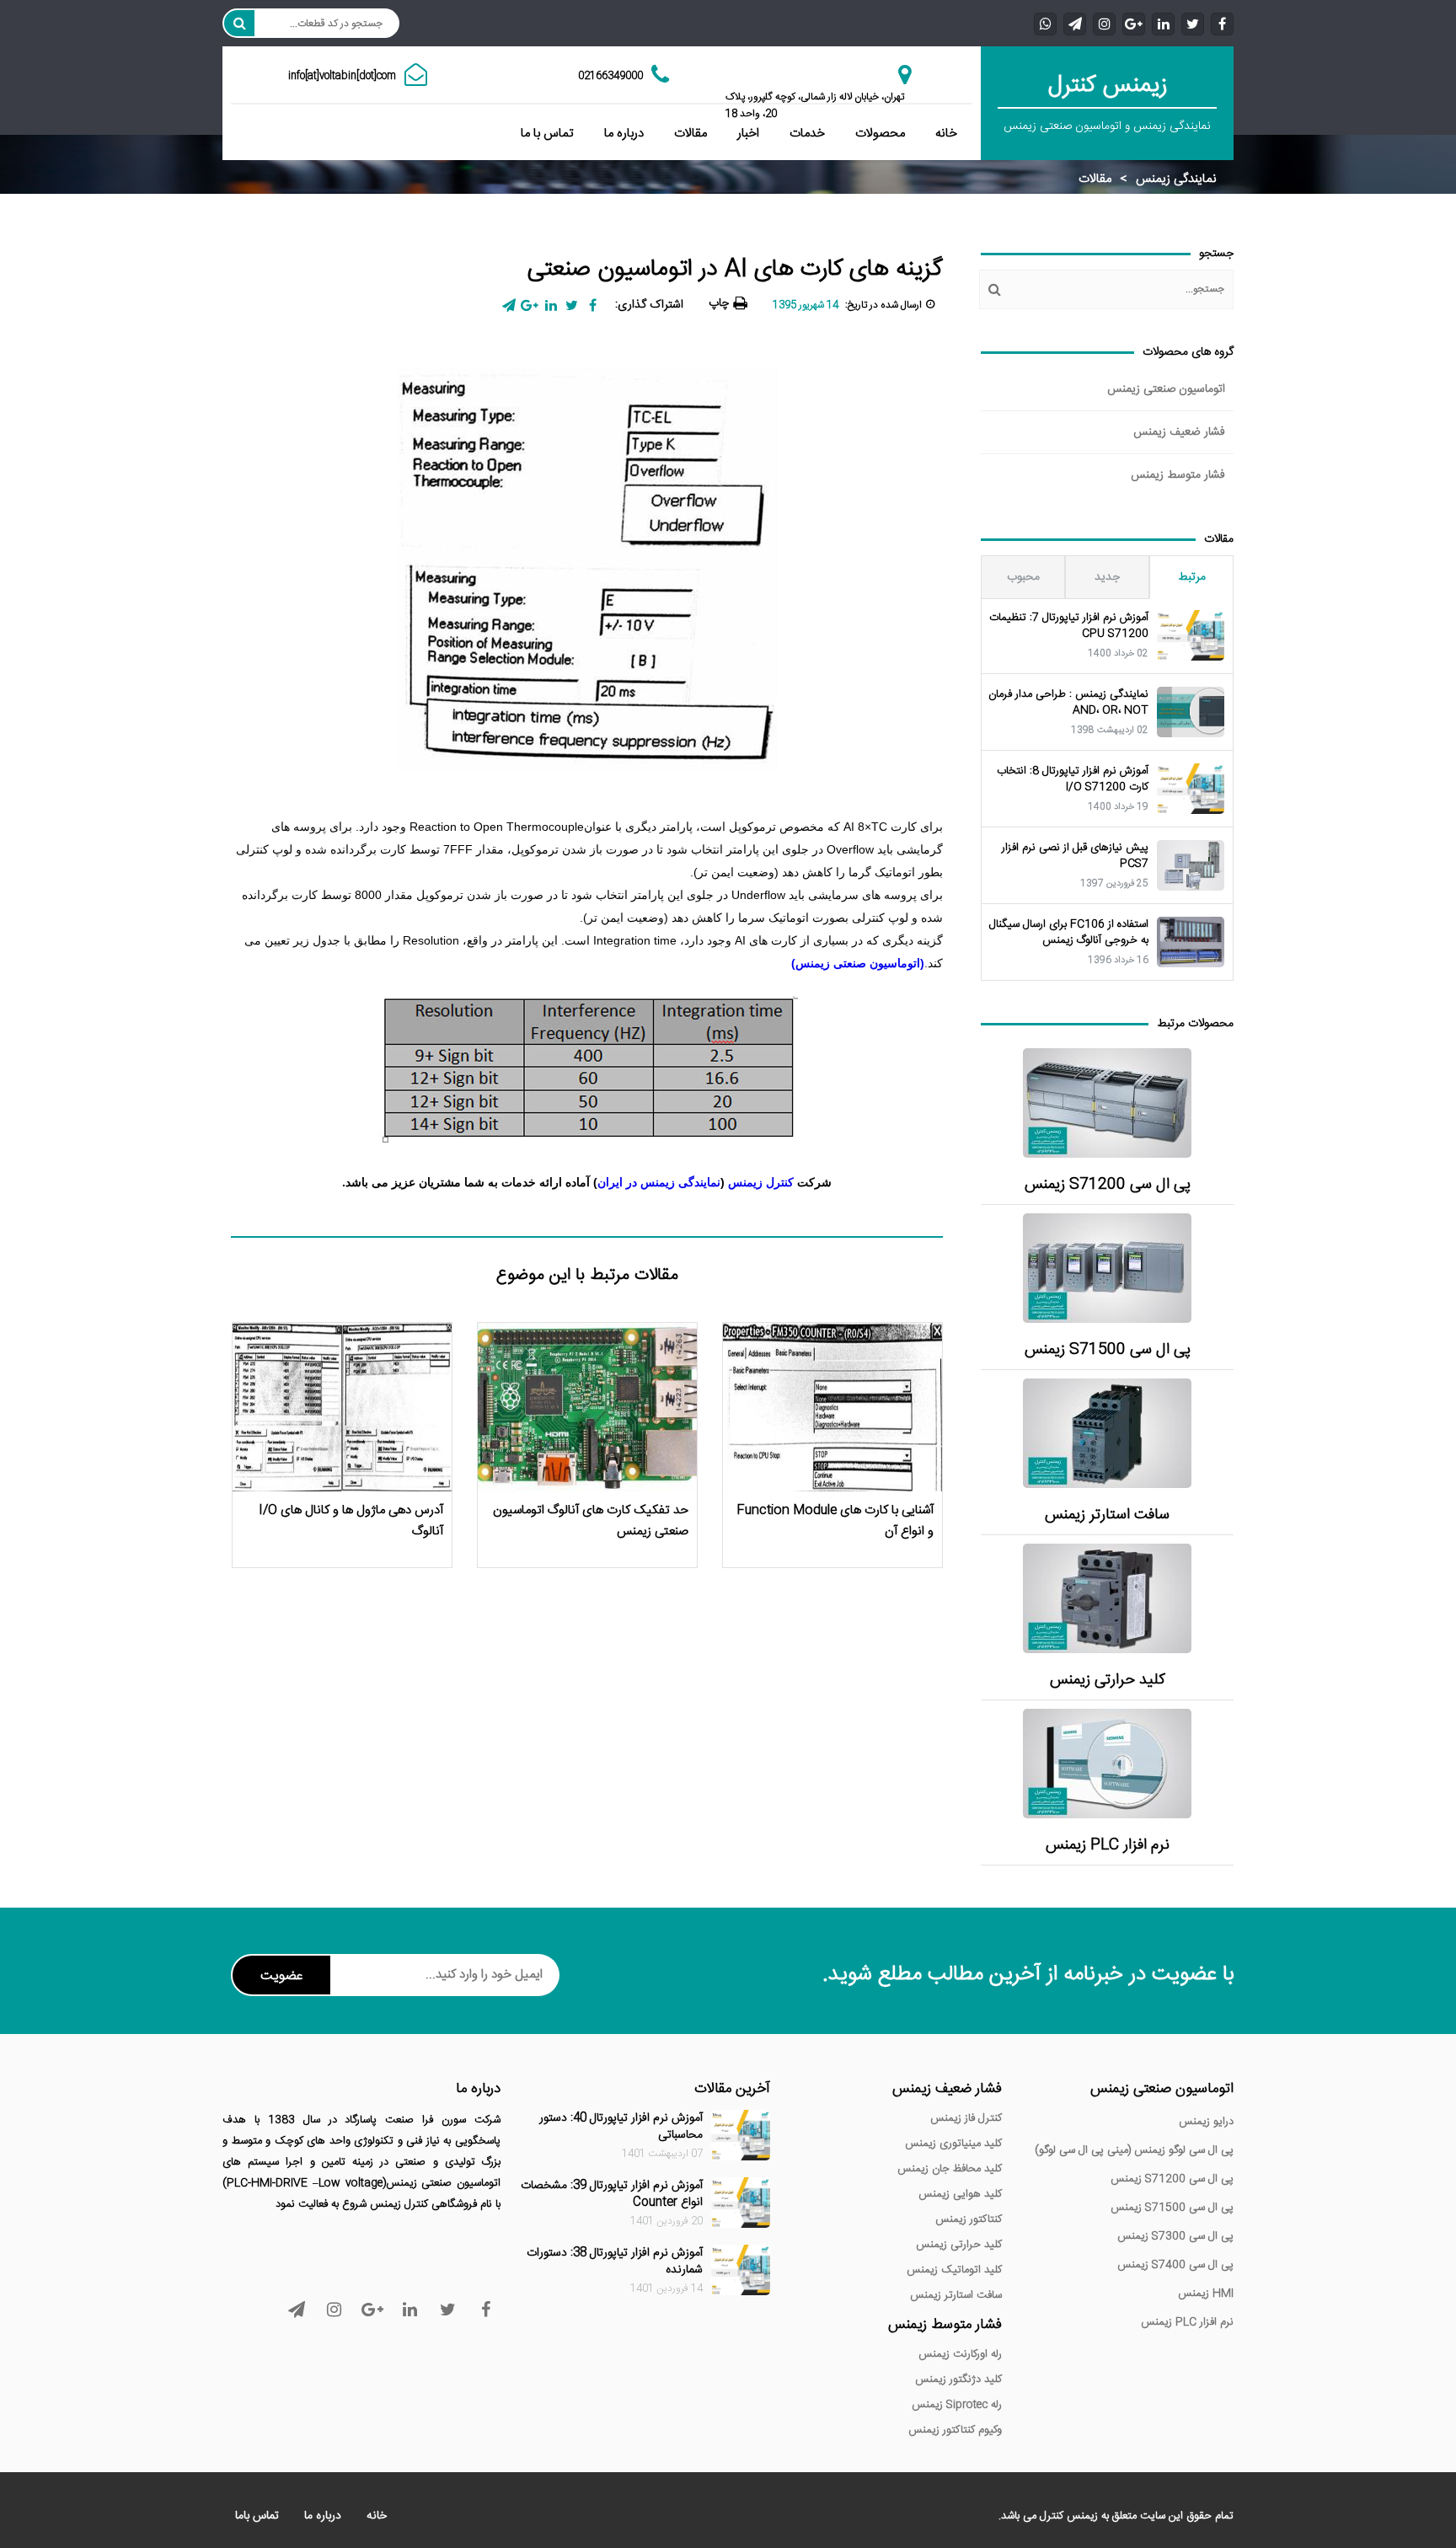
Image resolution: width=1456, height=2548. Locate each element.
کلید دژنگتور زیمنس (958, 2379)
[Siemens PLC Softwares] (1107, 1764)
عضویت (281, 1976)
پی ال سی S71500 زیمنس (1108, 1350)
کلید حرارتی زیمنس (1108, 1681)
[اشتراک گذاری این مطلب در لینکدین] (551, 305)
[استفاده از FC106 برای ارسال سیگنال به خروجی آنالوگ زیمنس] (1191, 942)
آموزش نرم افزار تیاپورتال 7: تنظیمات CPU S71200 (1069, 626)
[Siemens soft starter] (1107, 1433)
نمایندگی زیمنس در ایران (659, 1182)
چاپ (719, 303)
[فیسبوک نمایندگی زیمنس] (1222, 23)
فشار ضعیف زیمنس (1179, 432)
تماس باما (257, 2516)
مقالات (691, 134)
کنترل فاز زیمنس (966, 2118)
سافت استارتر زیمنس (1107, 1515)
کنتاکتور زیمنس (969, 2219)
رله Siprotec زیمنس (957, 2405)
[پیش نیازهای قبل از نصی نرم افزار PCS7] (1191, 865)
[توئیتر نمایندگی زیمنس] (1193, 23)
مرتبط (1192, 577)
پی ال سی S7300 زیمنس (1175, 2236)
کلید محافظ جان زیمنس (950, 2169)
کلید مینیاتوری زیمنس (953, 2144)
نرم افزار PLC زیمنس (1108, 1846)
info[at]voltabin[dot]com (342, 76)
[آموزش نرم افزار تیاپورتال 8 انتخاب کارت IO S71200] (1191, 789)
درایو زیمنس (1206, 2122)
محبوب (1023, 577)
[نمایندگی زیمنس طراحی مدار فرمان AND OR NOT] (1191, 712)
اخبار (748, 134)
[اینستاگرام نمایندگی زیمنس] (1104, 23)
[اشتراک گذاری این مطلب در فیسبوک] (593, 305)
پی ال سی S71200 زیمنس (1108, 1185)
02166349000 (610, 76)
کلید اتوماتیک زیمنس (954, 2270)
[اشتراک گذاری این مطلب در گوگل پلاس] (530, 305)
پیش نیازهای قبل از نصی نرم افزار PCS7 (1075, 856)
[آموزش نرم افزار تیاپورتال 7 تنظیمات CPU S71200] (1191, 635)
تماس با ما (547, 134)
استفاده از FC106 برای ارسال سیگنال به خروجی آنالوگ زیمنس (1069, 933)
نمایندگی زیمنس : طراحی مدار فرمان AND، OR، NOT (1068, 703)
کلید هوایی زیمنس (960, 2194)
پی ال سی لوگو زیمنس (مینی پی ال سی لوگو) (1134, 2150)
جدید (1107, 577)
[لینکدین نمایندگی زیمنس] (1163, 23)
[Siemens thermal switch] (1107, 1598)
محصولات (880, 134)
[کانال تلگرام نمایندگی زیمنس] (1075, 23)
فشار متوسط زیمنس (1178, 475)
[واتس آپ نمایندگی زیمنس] (1045, 23)
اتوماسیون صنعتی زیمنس (1166, 389)
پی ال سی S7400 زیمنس (1175, 2265)
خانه (946, 134)
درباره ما (624, 134)
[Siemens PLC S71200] (1107, 1103)
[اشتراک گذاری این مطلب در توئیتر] (572, 305)
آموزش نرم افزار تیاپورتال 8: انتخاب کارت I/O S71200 (1073, 779)
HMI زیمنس (1206, 2294)
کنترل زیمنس (761, 1182)
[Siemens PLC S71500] (1107, 1268)
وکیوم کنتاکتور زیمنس (955, 2430)
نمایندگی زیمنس (1176, 179)
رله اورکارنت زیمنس (960, 2354)
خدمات (807, 134)
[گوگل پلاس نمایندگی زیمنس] (1134, 23)
